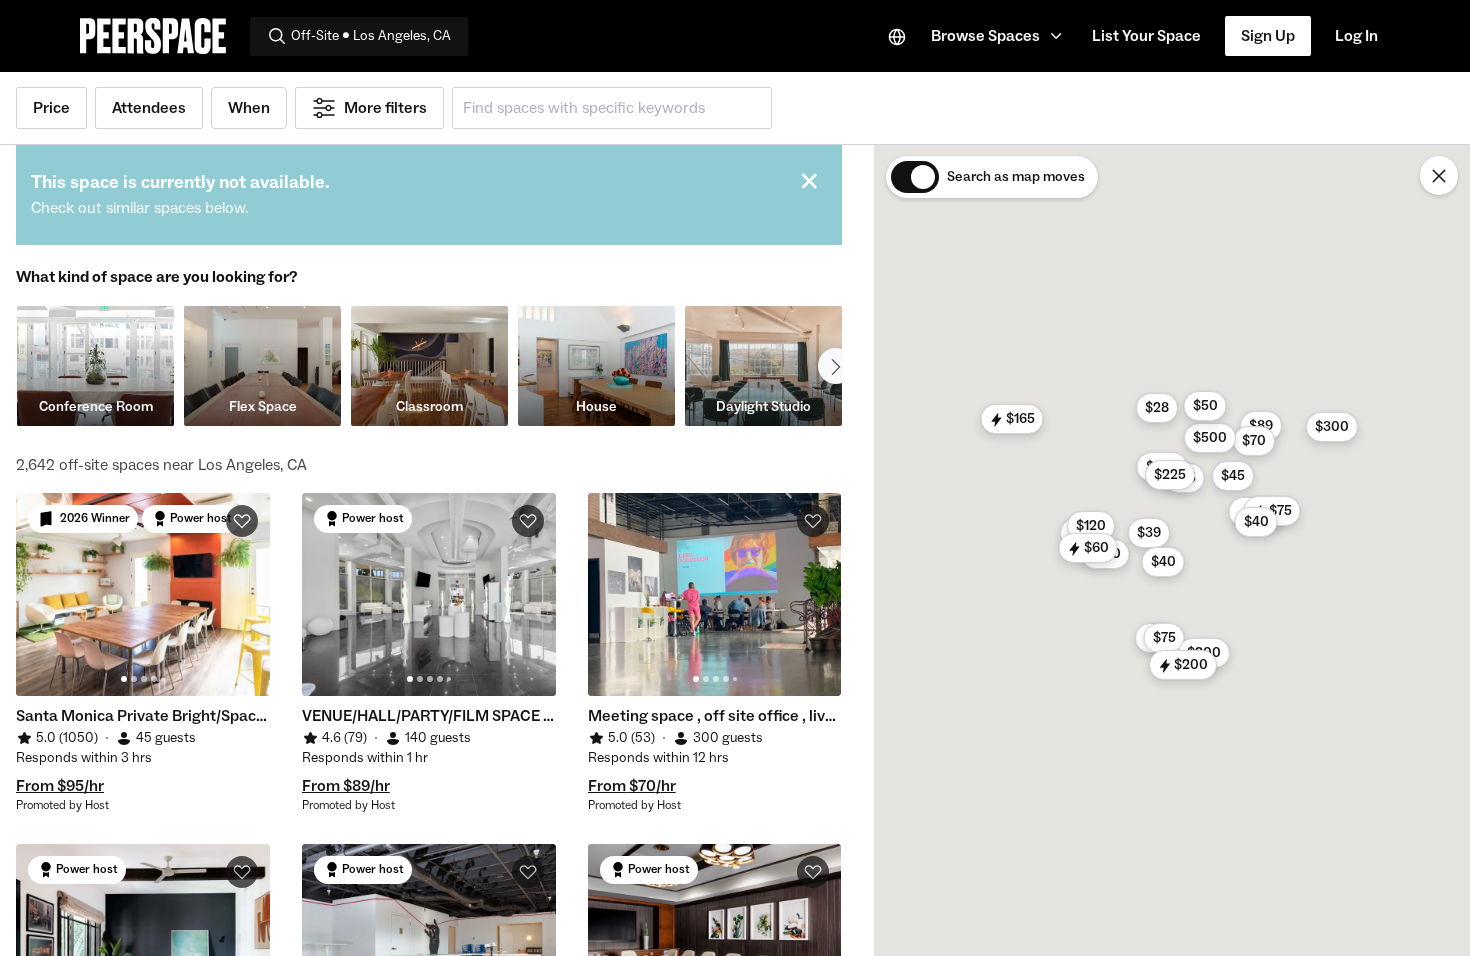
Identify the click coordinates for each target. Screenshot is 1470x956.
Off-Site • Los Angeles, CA (371, 36)
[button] (999, 36)
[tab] (124, 679)
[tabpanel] (143, 594)
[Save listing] (242, 521)
